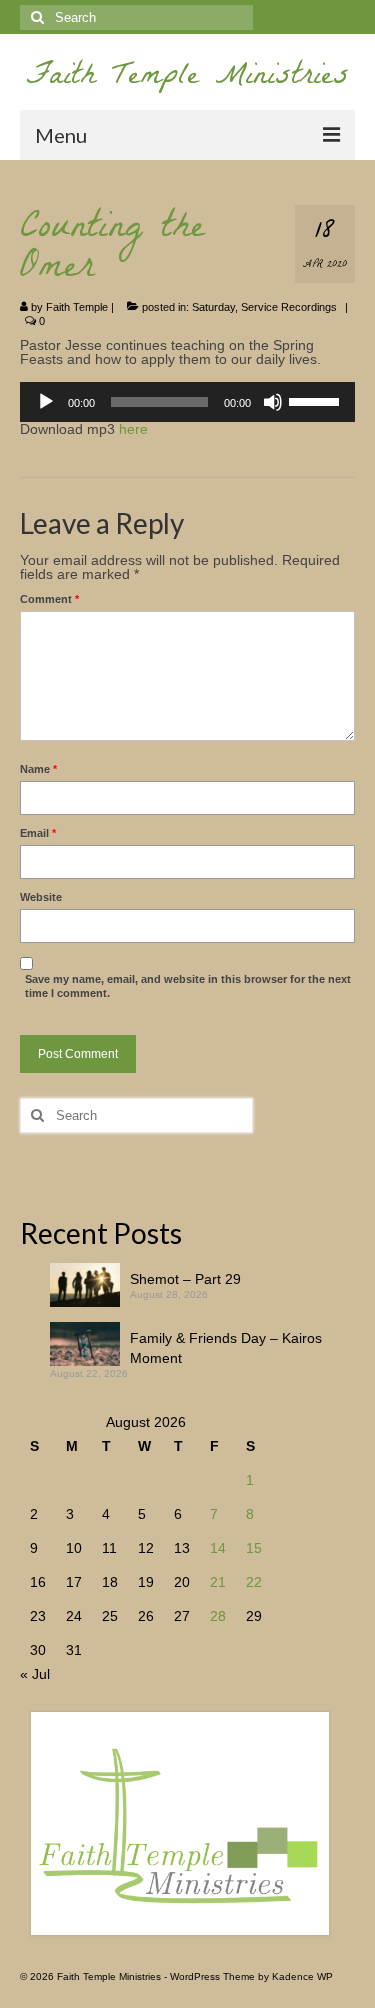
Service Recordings (289, 307)
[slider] (317, 400)
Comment (49, 599)
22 (254, 1582)
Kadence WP (302, 1976)
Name (38, 769)
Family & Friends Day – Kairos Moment (226, 1348)
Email (38, 833)
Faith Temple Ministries (187, 78)
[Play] (46, 402)
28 (218, 1616)
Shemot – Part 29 (185, 1279)
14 (218, 1548)
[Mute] (273, 402)
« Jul (35, 1674)
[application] (187, 402)
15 (254, 1548)
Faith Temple (77, 307)
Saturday (213, 307)
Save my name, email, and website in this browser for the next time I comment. (188, 986)
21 (218, 1582)
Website (41, 897)
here (133, 429)
